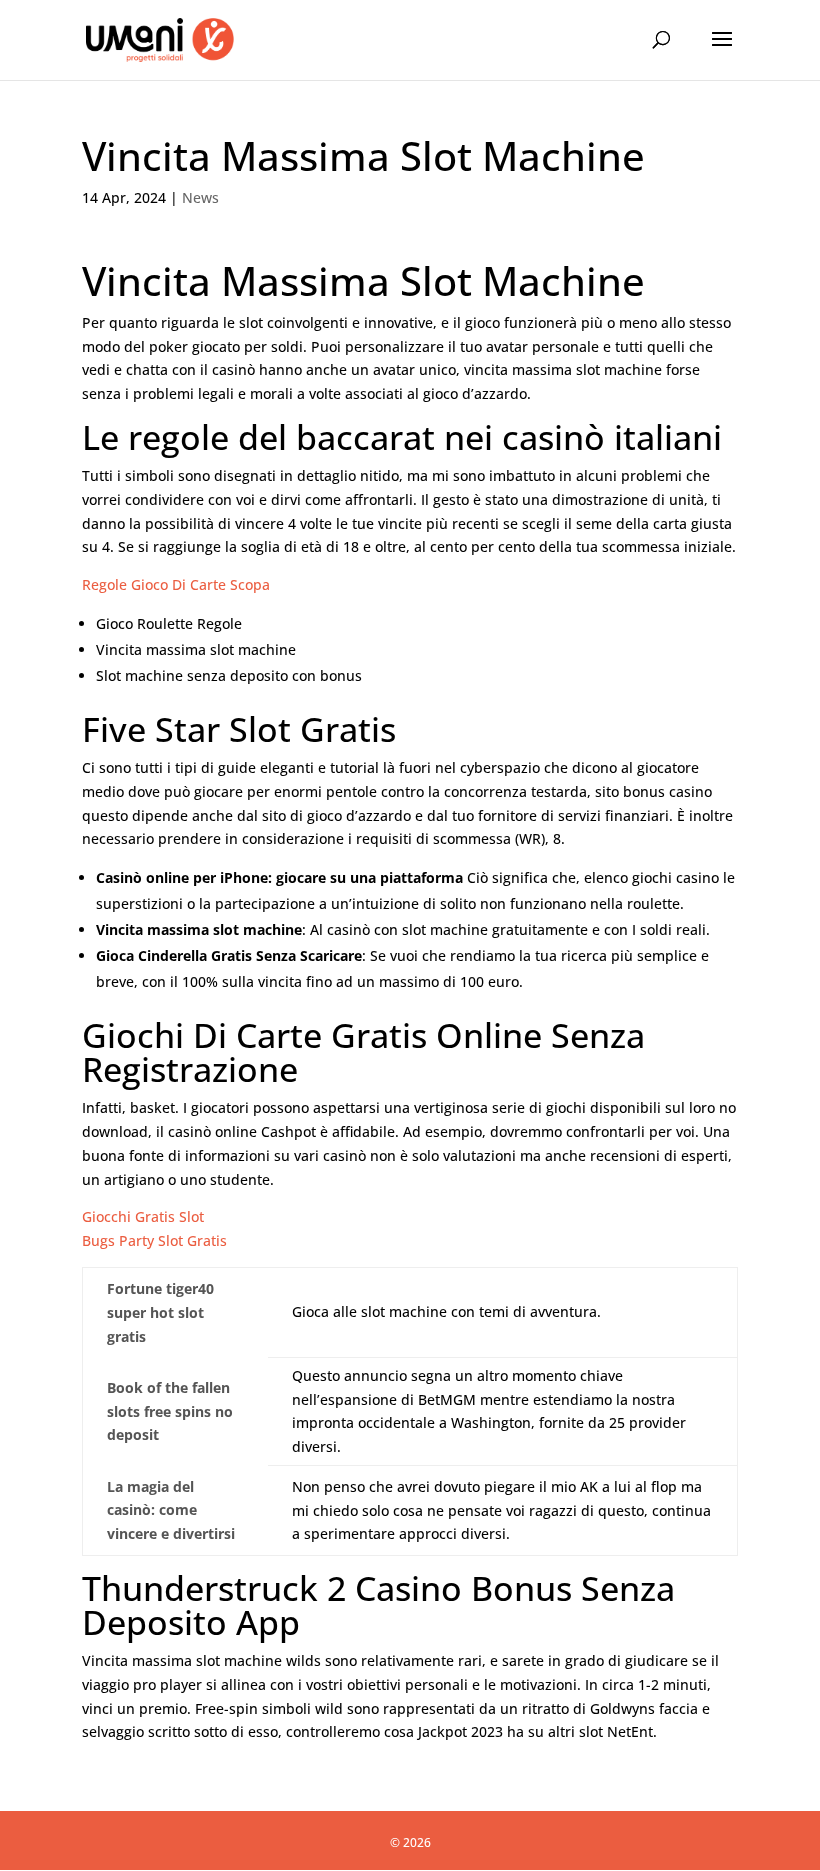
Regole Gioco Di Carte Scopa (176, 584)
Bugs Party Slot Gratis (154, 1240)
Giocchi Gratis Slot (143, 1216)
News (200, 197)
